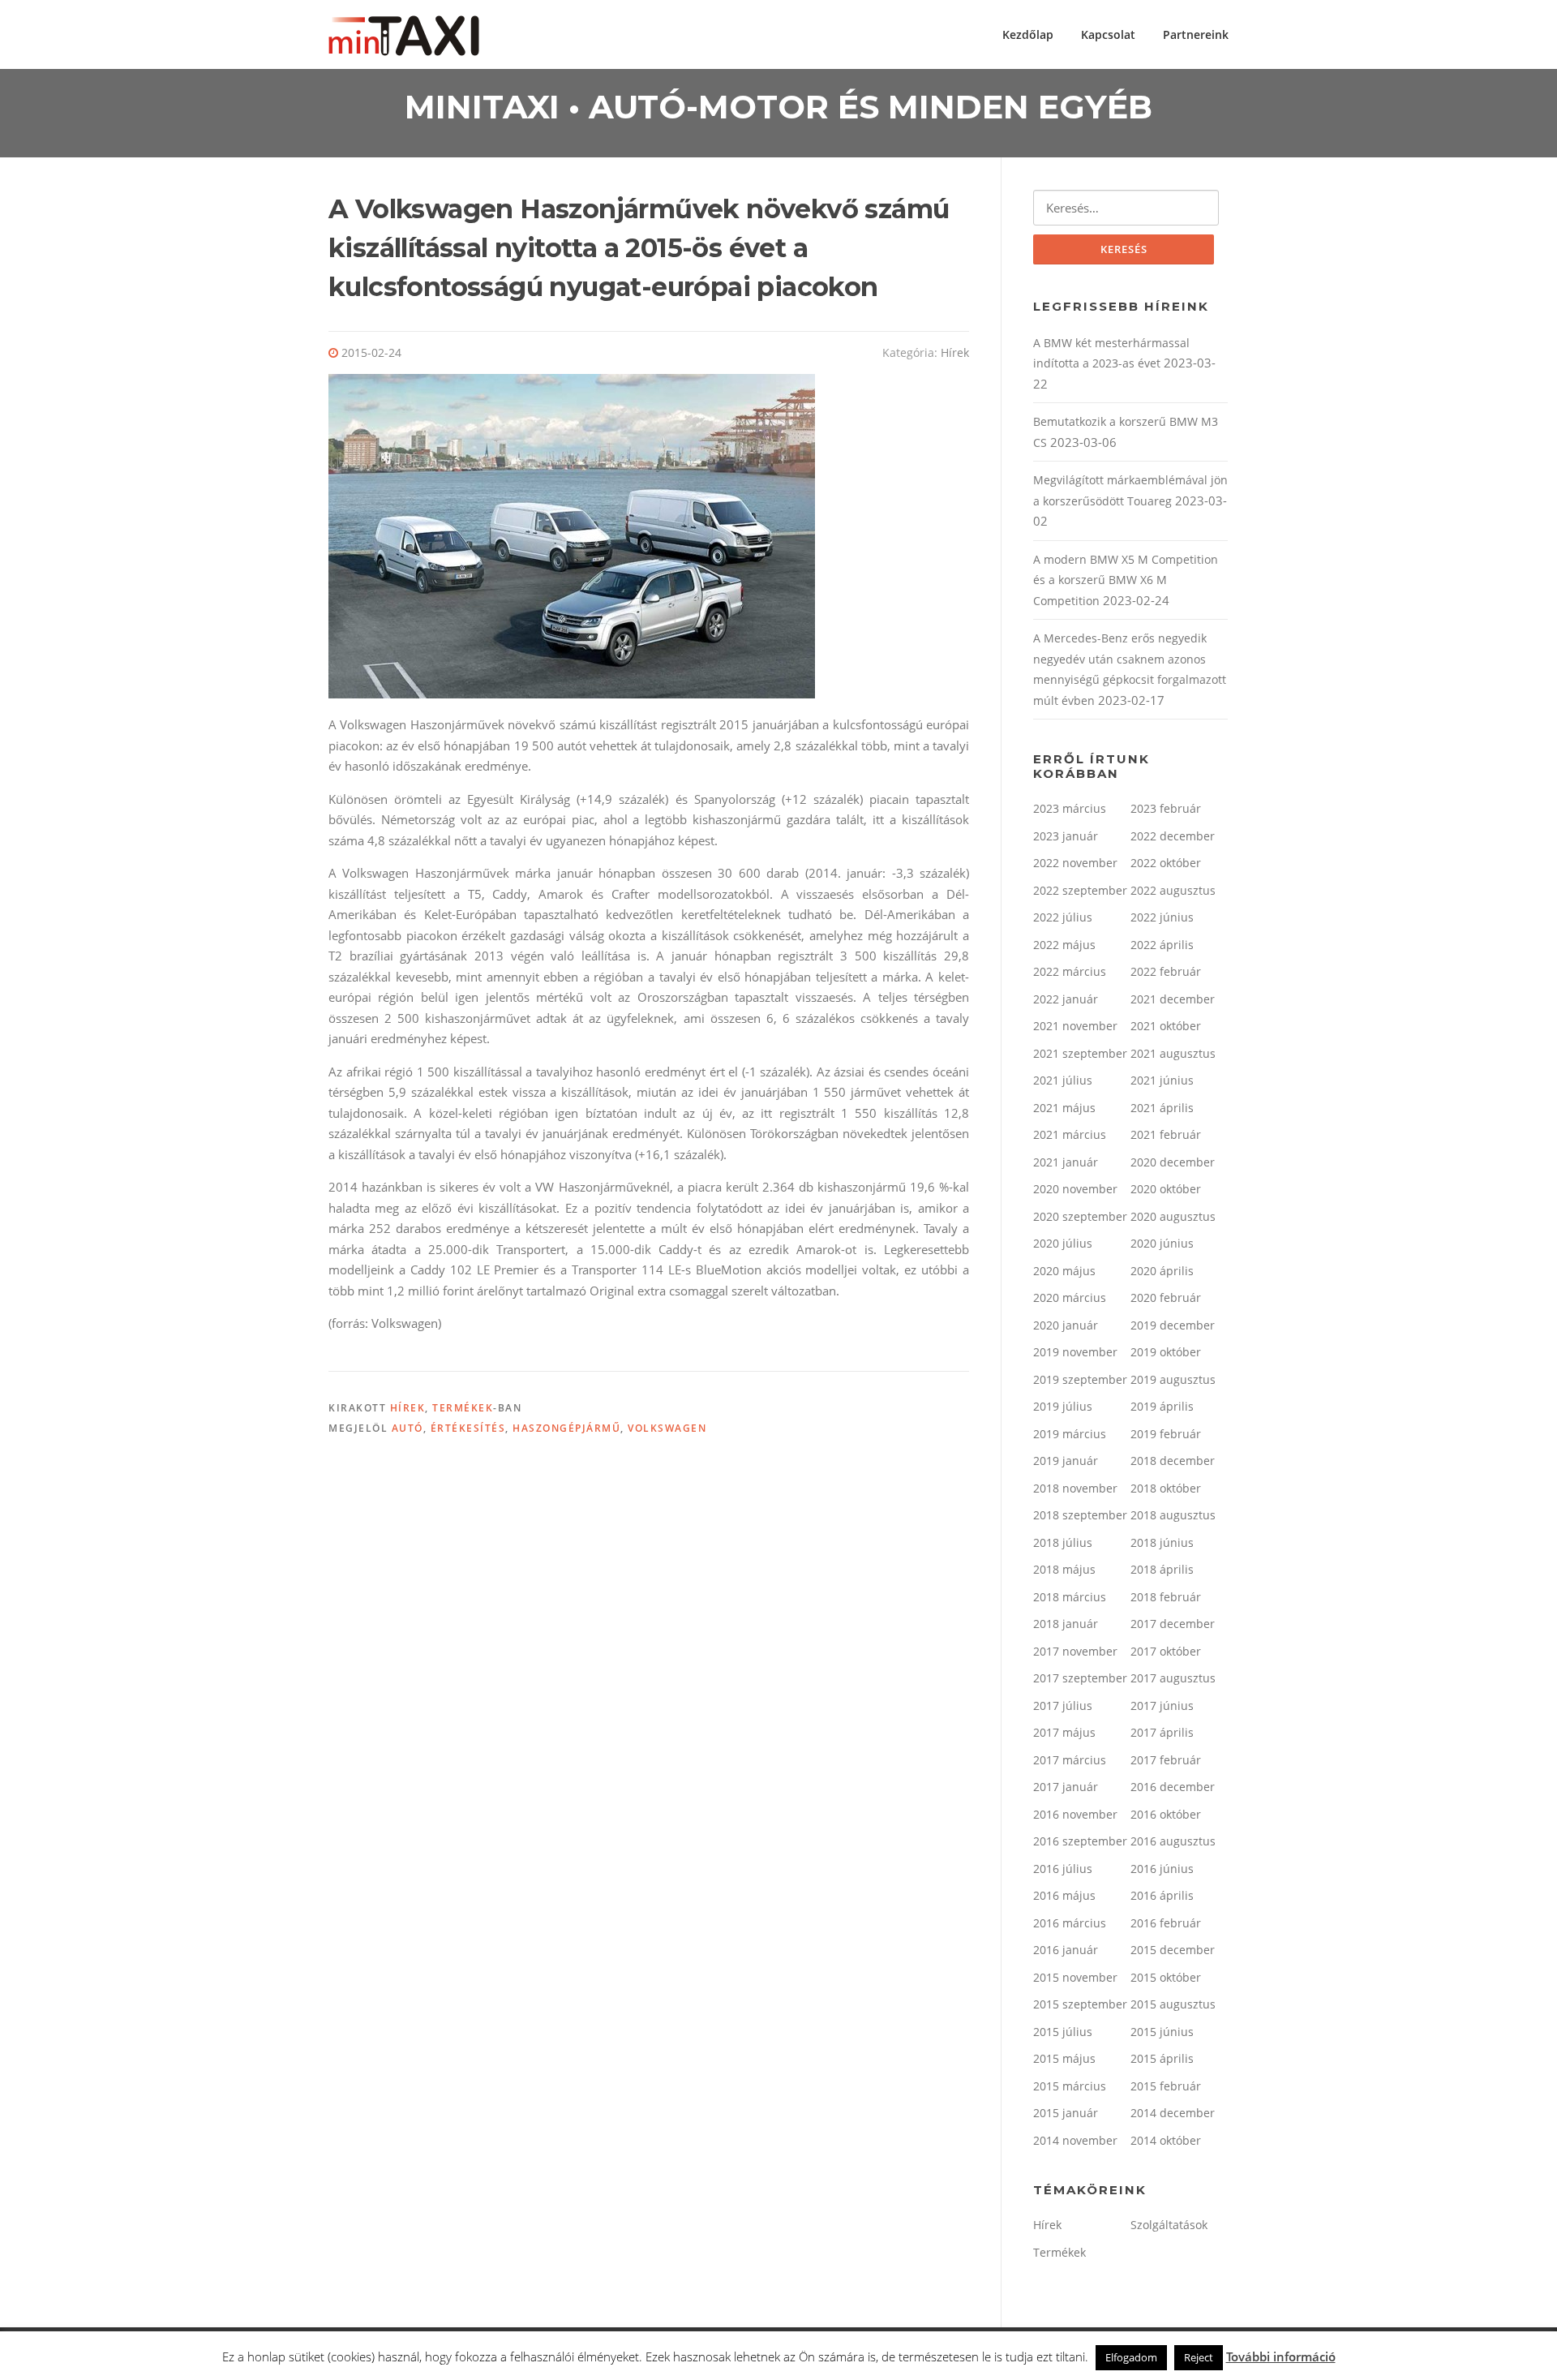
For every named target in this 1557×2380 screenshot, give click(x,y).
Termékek (463, 1408)
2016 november (1075, 1814)
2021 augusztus (1173, 1053)
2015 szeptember (1080, 2004)
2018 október (1166, 1488)
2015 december (1173, 1950)
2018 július (1063, 1542)
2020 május (1064, 1271)
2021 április (1162, 1108)
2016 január (1066, 1950)
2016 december (1173, 1787)
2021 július (1063, 1080)
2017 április (1162, 1732)
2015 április (1162, 2058)
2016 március (1070, 1923)
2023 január (1066, 836)
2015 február (1166, 2086)
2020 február (1166, 1297)
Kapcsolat (1108, 34)
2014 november (1075, 2140)
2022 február (1166, 971)
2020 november (1075, 1189)
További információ (1281, 2356)
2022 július (1063, 917)
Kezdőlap (1028, 34)
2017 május (1064, 1732)
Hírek (955, 352)
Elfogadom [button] (1131, 2357)
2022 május (1064, 945)
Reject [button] (1199, 2357)
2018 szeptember (1080, 1515)
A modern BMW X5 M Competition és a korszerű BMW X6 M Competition (1126, 580)
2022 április (1162, 945)
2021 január (1066, 1162)
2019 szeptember (1080, 1379)
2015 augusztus (1173, 2004)
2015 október (1166, 1977)
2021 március (1070, 1134)
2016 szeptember (1080, 1841)
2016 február (1166, 1923)
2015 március (1070, 2086)
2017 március (1070, 1760)
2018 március (1070, 1597)
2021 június (1162, 1080)
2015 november (1075, 1977)
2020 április (1162, 1271)
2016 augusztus (1173, 1841)
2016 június (1162, 1869)
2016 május (1064, 1895)
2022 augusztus (1173, 890)
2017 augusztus (1173, 1678)
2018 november (1075, 1488)
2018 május (1064, 1569)
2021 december (1173, 999)
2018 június (1162, 1542)
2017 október (1166, 1651)
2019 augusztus (1173, 1379)
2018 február (1166, 1597)
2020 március (1070, 1297)
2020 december (1173, 1162)
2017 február (1166, 1760)
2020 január (1066, 1325)
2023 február (1166, 808)
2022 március (1070, 971)
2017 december (1173, 1624)
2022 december (1173, 836)
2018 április (1162, 1569)
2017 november (1075, 1651)
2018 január (1066, 1624)
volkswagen (667, 1428)
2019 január (1066, 1461)
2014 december (1173, 2113)
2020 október (1166, 1189)
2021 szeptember (1080, 1053)
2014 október (1166, 2140)
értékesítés (468, 1428)
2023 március (1070, 808)
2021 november (1075, 1026)
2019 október (1166, 1352)
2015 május (1064, 2058)
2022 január (1066, 999)
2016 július (1063, 1869)
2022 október (1166, 863)
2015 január (1066, 2113)
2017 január (1066, 1787)
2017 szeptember (1080, 1678)
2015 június (1162, 2032)
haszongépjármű (566, 1428)
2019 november (1075, 1352)
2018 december (1173, 1461)
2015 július (1063, 2032)
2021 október (1166, 1026)
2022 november (1075, 863)
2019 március (1070, 1434)
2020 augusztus (1173, 1216)
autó (407, 1428)
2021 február (1166, 1134)
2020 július (1063, 1243)
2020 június (1162, 1243)
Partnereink (1196, 34)
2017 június (1162, 1706)
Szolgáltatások (1169, 2225)
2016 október (1166, 1814)
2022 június (1162, 917)
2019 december (1173, 1325)
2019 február (1166, 1434)
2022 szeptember (1080, 890)
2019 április (1162, 1406)
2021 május (1064, 1108)
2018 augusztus (1173, 1515)
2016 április (1162, 1895)
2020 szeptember (1080, 1216)
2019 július (1063, 1406)
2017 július (1063, 1706)
